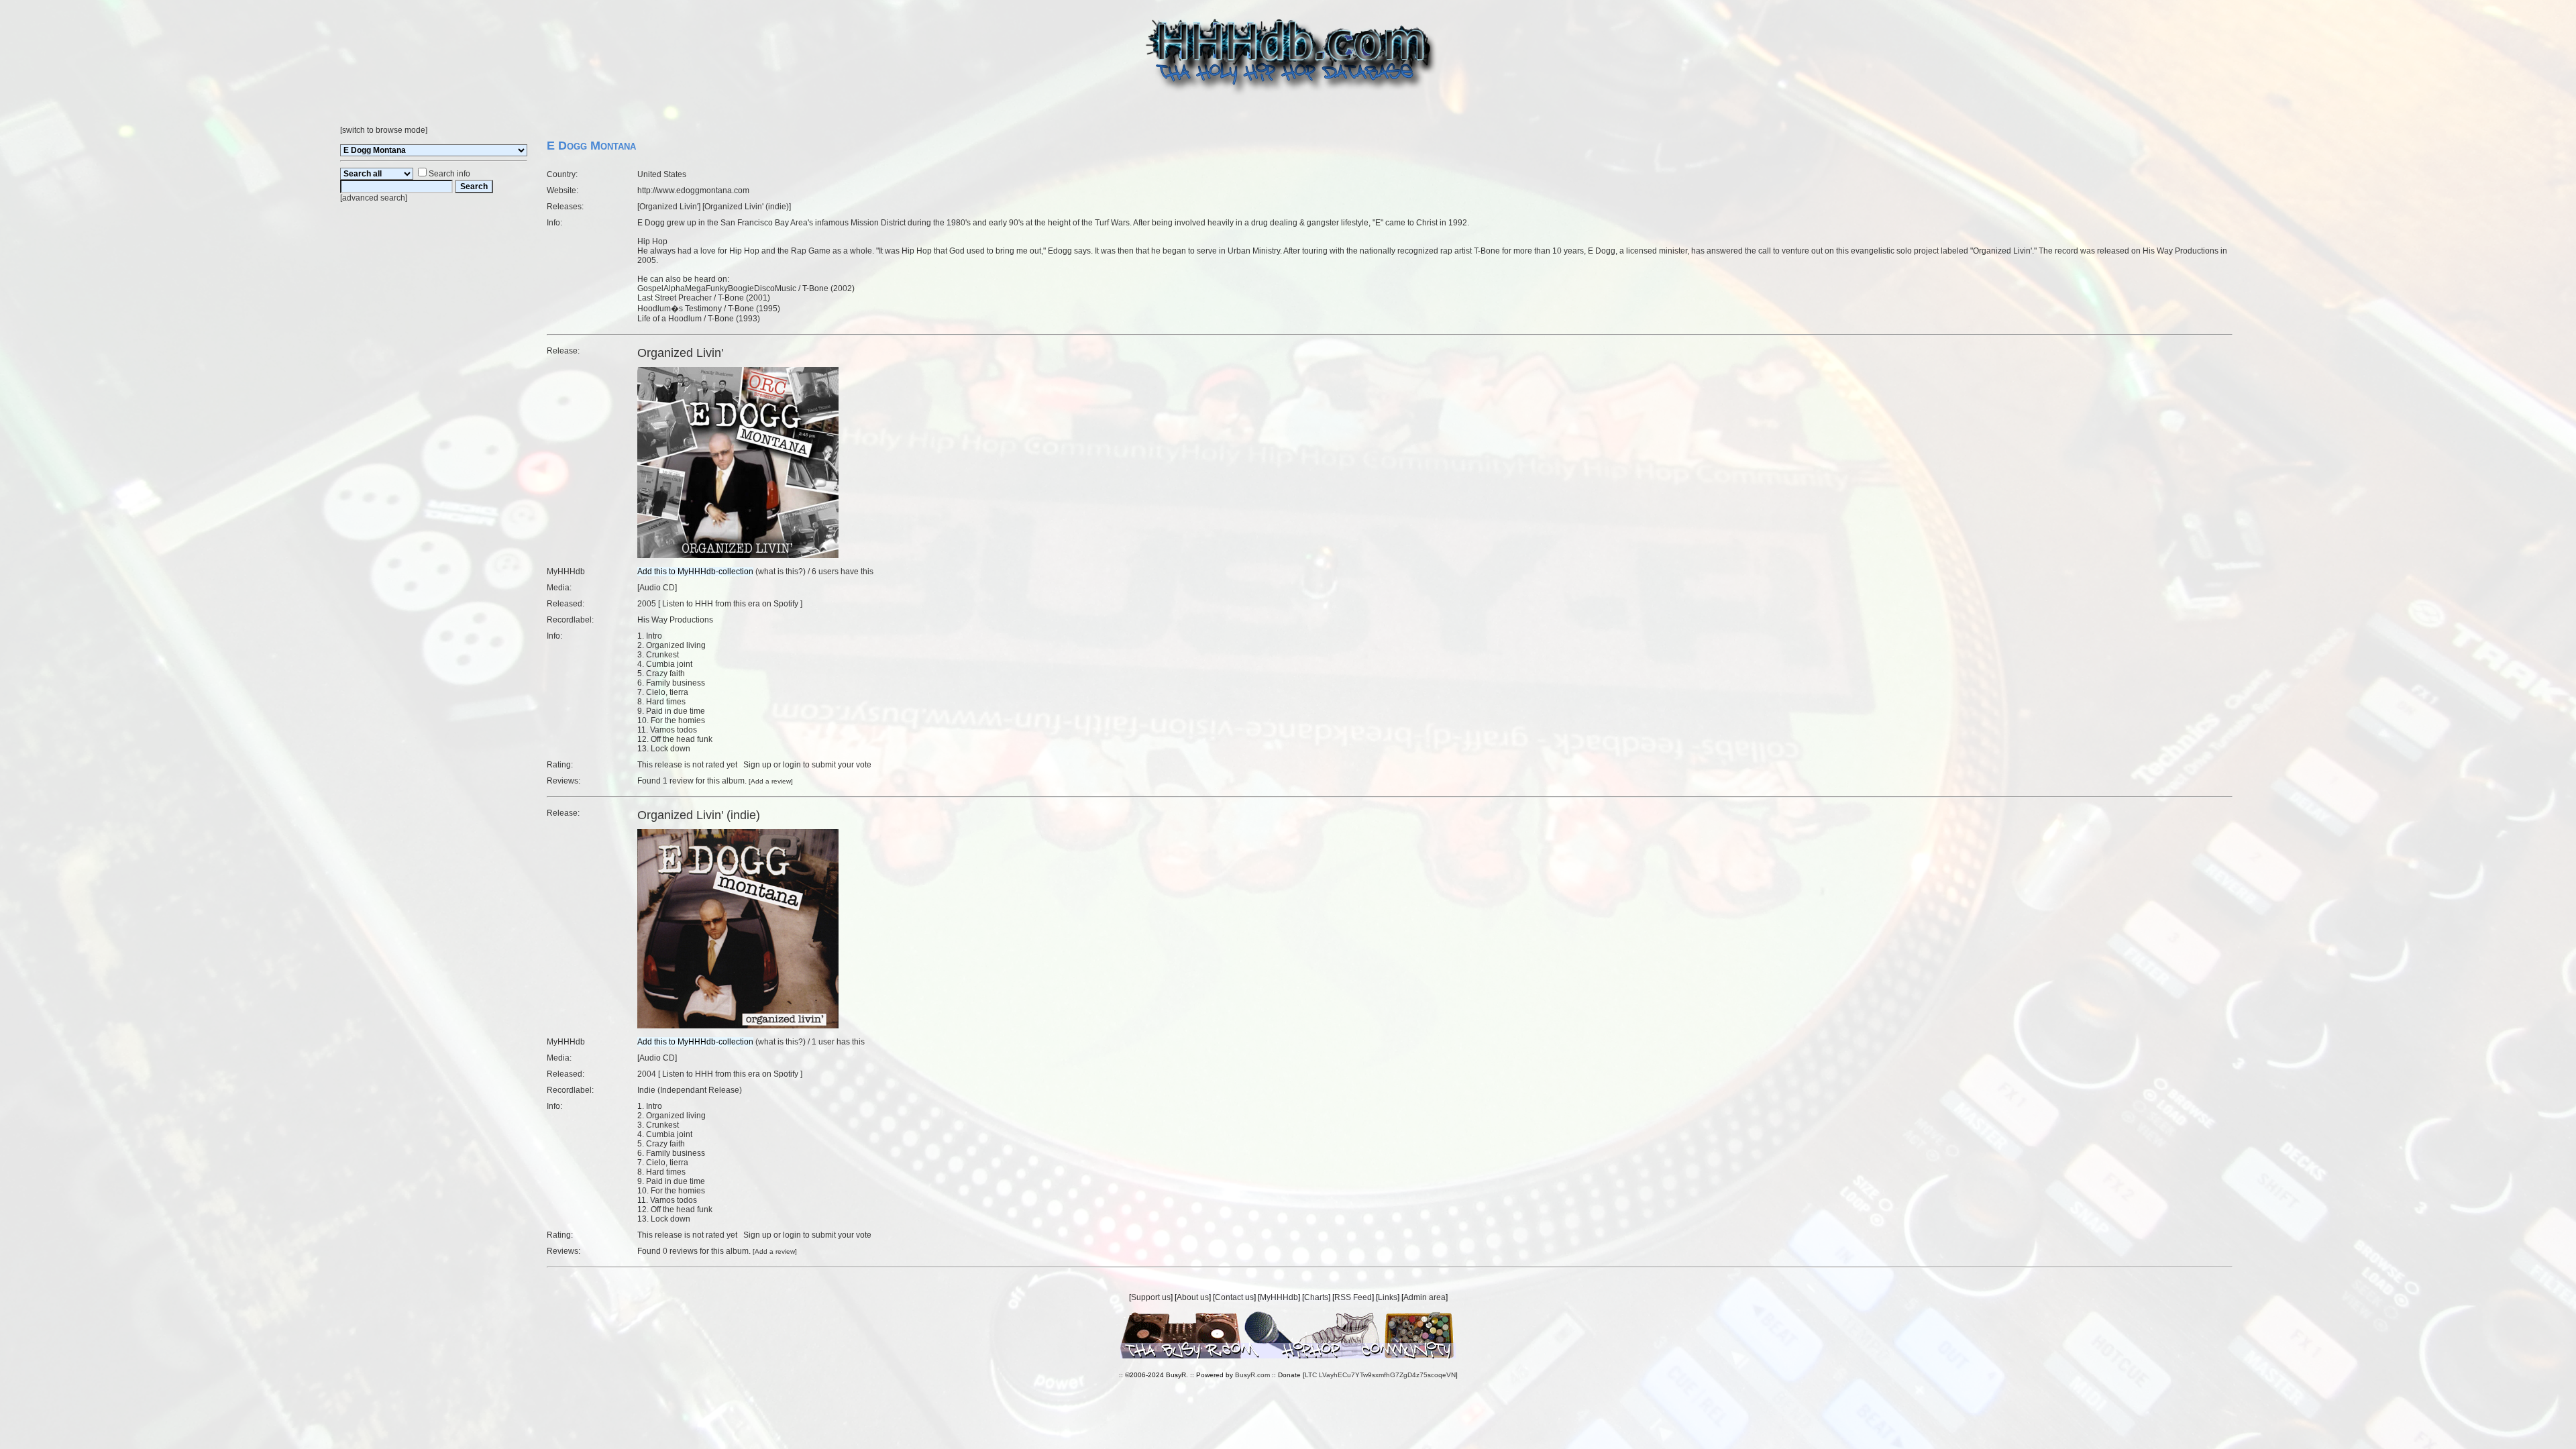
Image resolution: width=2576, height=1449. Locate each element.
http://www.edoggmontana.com (693, 191)
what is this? (781, 572)
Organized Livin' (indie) (747, 207)
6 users (825, 572)
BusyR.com (1252, 1375)
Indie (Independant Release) (690, 1090)
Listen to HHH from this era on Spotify (730, 604)
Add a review (771, 781)
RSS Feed (1353, 1297)
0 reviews (680, 1251)
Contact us (1234, 1297)
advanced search (374, 198)
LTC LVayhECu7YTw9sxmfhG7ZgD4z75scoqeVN (1380, 1375)
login (792, 765)
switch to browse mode (384, 130)
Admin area (1425, 1297)
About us (1193, 1297)
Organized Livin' (669, 207)
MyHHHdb (1279, 1297)
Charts (1316, 1297)
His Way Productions (675, 620)
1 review (678, 781)
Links (1388, 1297)
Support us (1151, 1297)
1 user (823, 1042)
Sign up (757, 765)
